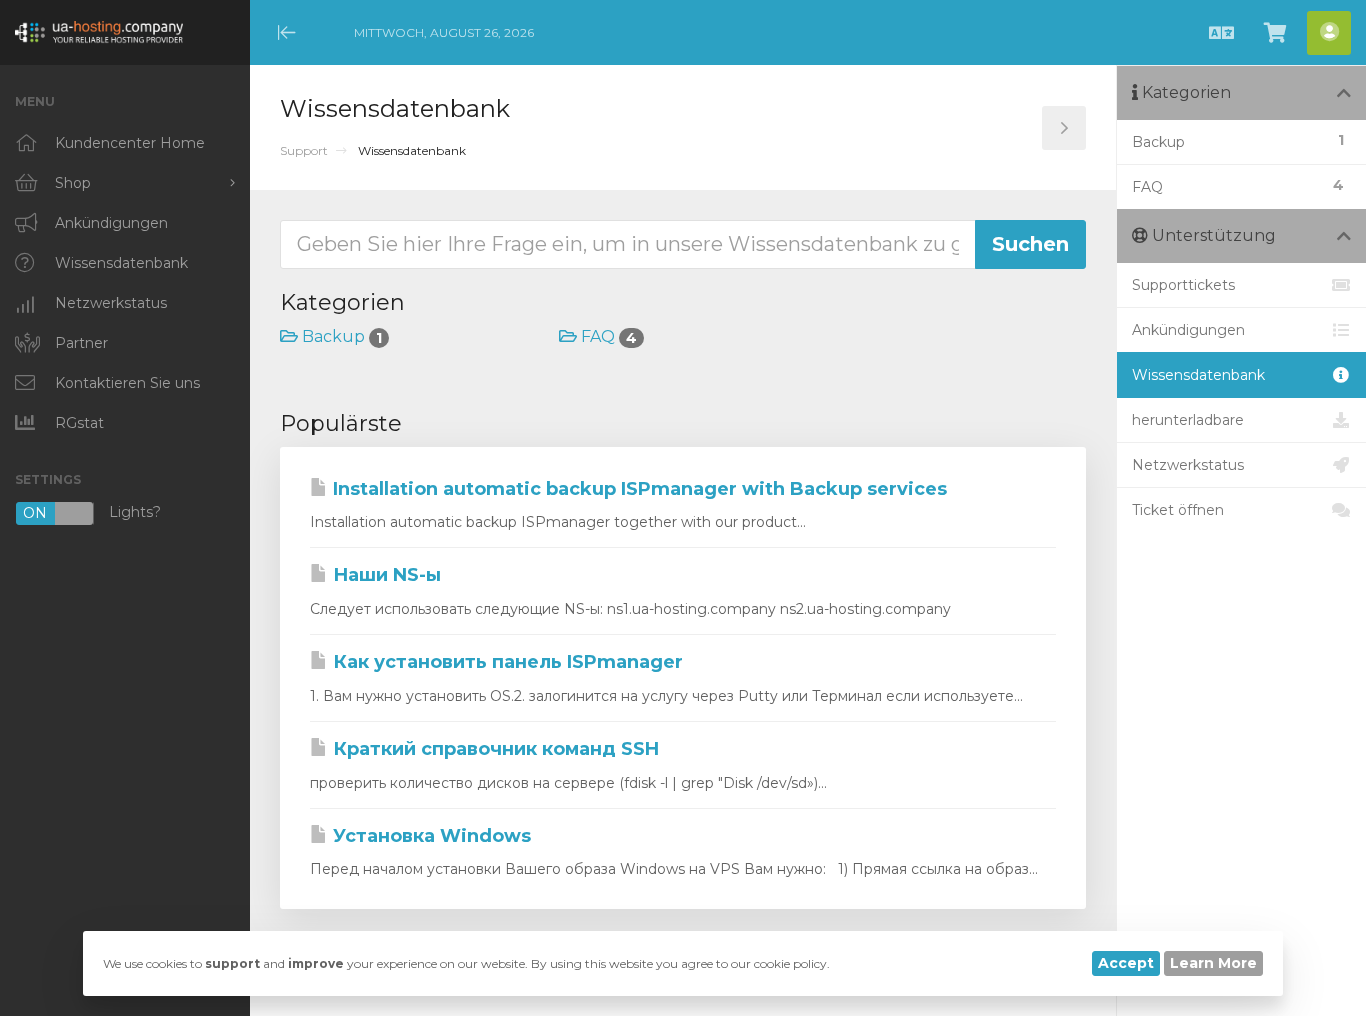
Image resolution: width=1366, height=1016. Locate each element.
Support (304, 150)
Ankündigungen (1188, 330)
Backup (340, 336)
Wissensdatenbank (1198, 375)
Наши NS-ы (384, 575)
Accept (1126, 963)
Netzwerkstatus (1188, 465)
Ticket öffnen (1178, 510)
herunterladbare (1188, 420)
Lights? (92, 513)
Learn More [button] (1213, 963)
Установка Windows (429, 836)
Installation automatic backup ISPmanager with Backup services (637, 489)
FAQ (607, 336)
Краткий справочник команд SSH (493, 749)
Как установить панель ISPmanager (505, 662)
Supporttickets (1183, 285)
